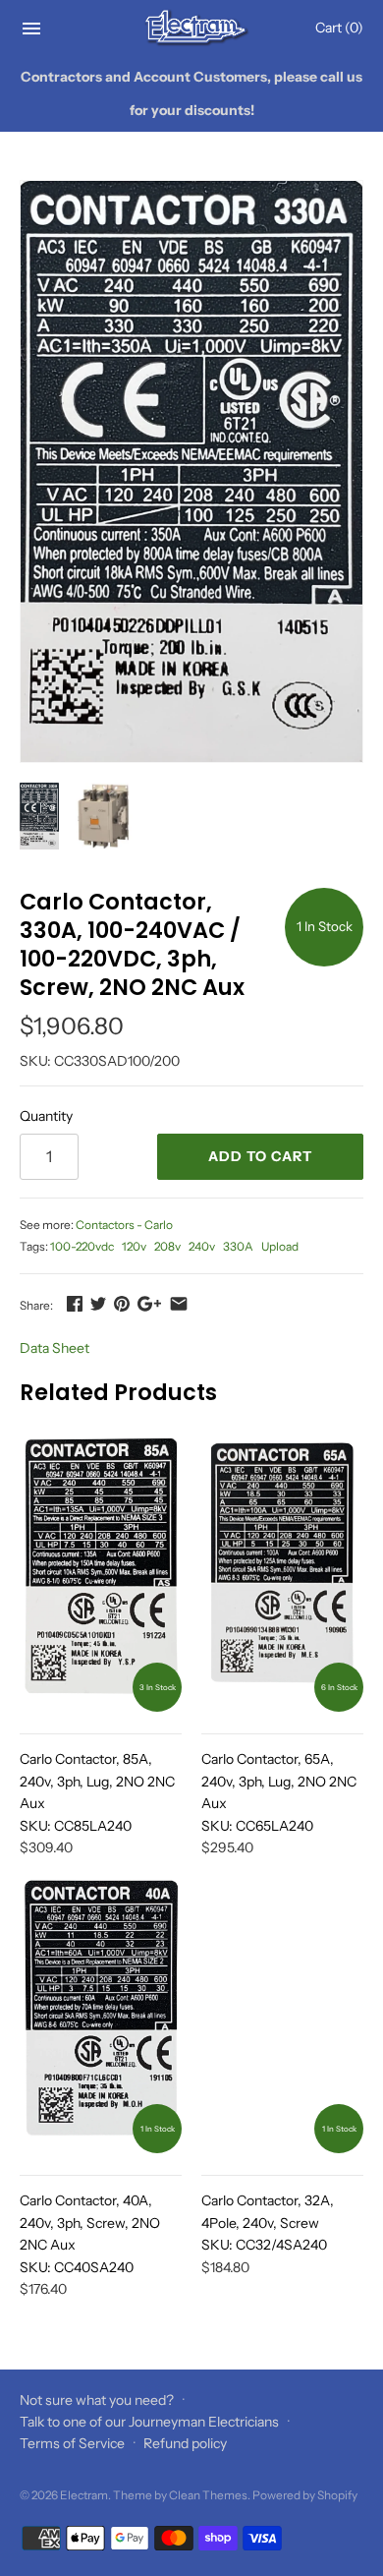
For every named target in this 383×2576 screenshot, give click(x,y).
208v (167, 1246)
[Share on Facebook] (75, 1304)
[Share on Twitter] (98, 1304)
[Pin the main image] (122, 1304)
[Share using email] (179, 1304)
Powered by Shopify (305, 2495)
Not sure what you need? (97, 2400)
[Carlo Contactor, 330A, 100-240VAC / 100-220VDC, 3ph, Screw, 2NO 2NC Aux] (191, 471)
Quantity (46, 1116)
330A (238, 1246)
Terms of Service (72, 2443)
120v (134, 1246)
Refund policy (185, 2443)
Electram (84, 2495)
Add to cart (260, 1156)
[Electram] (192, 28)
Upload (280, 1246)
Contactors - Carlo (124, 1225)
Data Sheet (55, 1348)
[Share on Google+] (149, 1304)
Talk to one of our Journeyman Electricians (149, 2422)
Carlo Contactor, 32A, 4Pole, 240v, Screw (268, 2223)
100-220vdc (82, 1246)
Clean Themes (208, 2495)
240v (202, 1246)
